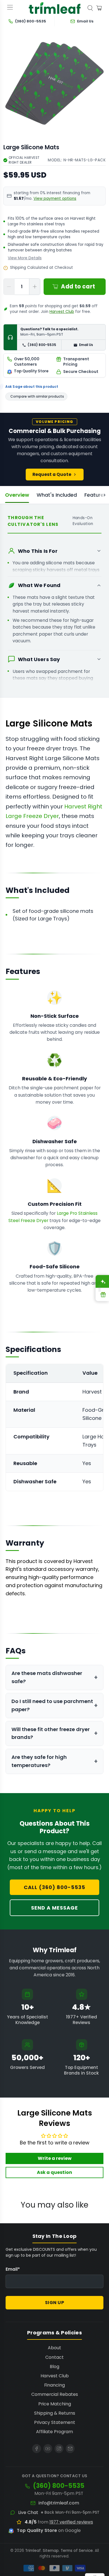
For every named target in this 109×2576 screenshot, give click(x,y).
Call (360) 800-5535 (54, 1887)
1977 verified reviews (71, 2522)
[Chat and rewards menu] (99, 1288)
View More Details (25, 258)
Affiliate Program (54, 2432)
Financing (54, 2385)
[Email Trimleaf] (70, 2449)
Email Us (86, 345)
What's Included (57, 495)
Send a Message (54, 1908)
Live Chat (28, 2513)
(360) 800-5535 (42, 345)
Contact (54, 2357)
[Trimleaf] (55, 8)
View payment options (55, 199)
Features (95, 495)
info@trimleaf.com (59, 2503)
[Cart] (99, 8)
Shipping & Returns (55, 2413)
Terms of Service (77, 2551)
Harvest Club (62, 312)
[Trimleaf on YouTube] (48, 2449)
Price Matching (55, 2404)
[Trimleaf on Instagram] (59, 2449)
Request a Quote (52, 474)
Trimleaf (33, 2551)
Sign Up (55, 2303)
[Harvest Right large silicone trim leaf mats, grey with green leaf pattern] (54, 83)
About (54, 2348)
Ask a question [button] (54, 2172)
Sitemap (51, 2551)
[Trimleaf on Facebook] (37, 2449)
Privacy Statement (55, 2422)
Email (13, 2269)
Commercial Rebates (55, 2394)
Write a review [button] (55, 2158)
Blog (54, 2367)
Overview (17, 495)
